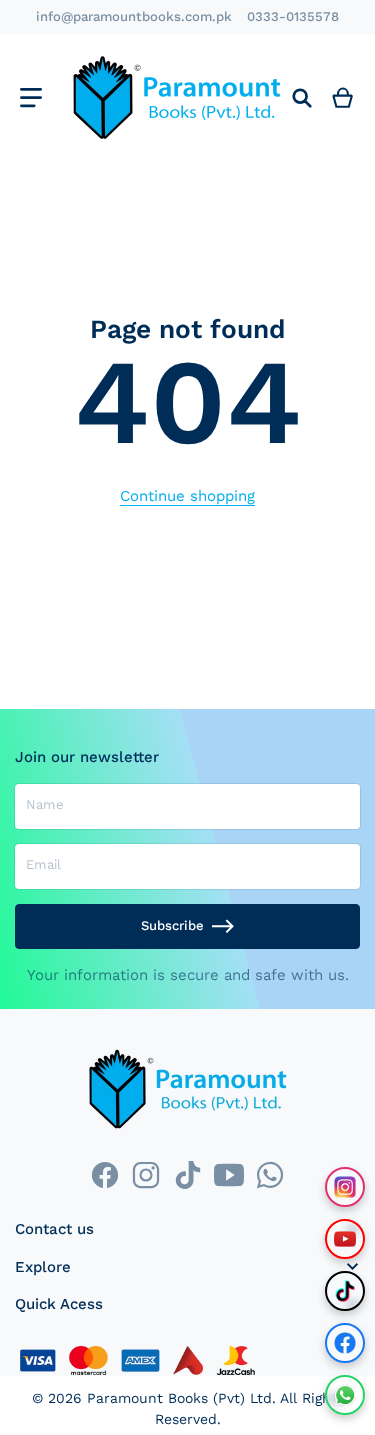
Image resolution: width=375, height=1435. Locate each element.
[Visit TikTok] (345, 1291)
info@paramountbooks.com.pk (134, 16)
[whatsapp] (269, 1174)
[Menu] (30, 97)
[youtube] (228, 1174)
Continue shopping (187, 496)
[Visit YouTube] (345, 1239)
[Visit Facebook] (345, 1343)
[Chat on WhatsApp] (345, 1395)
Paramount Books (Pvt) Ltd (179, 1398)
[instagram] (146, 1174)
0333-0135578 (293, 16)
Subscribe (172, 925)
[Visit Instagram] (345, 1187)
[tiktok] (187, 1174)
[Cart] (343, 97)
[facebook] (104, 1174)
